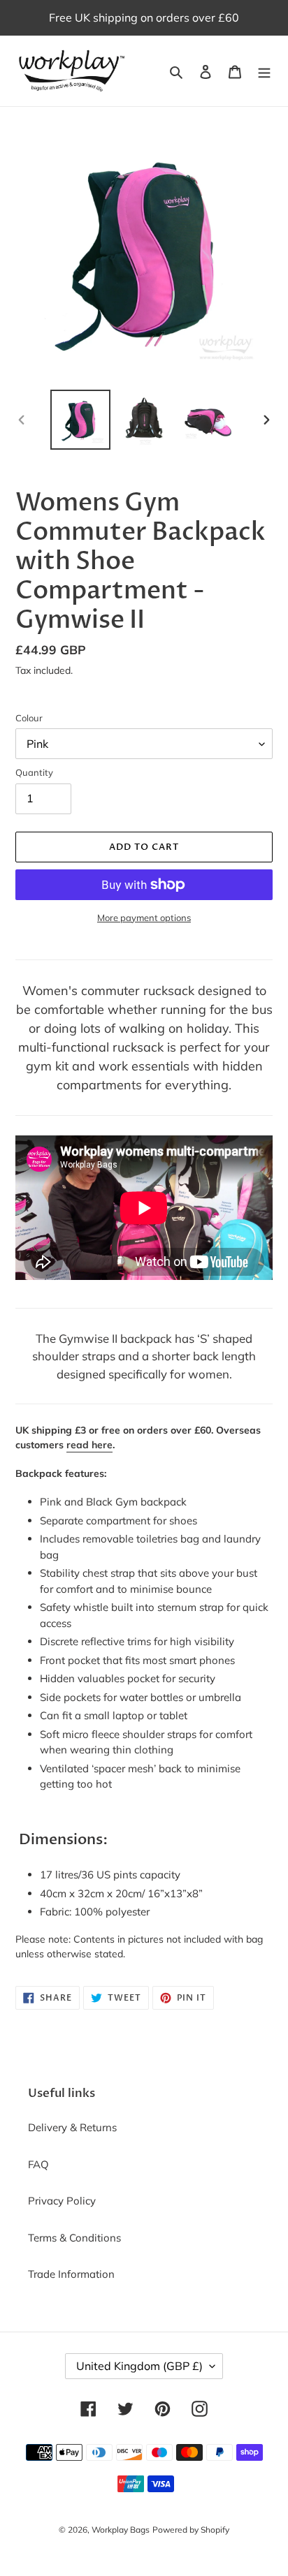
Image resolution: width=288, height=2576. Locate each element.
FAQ (38, 2164)
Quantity (34, 772)
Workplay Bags (121, 2530)
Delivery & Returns (72, 2127)
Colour (29, 718)
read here (89, 1445)
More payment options (144, 918)
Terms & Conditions (74, 2238)
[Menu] (264, 71)
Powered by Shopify (191, 2530)
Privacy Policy (62, 2201)
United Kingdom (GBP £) (139, 2366)
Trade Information (71, 2274)
